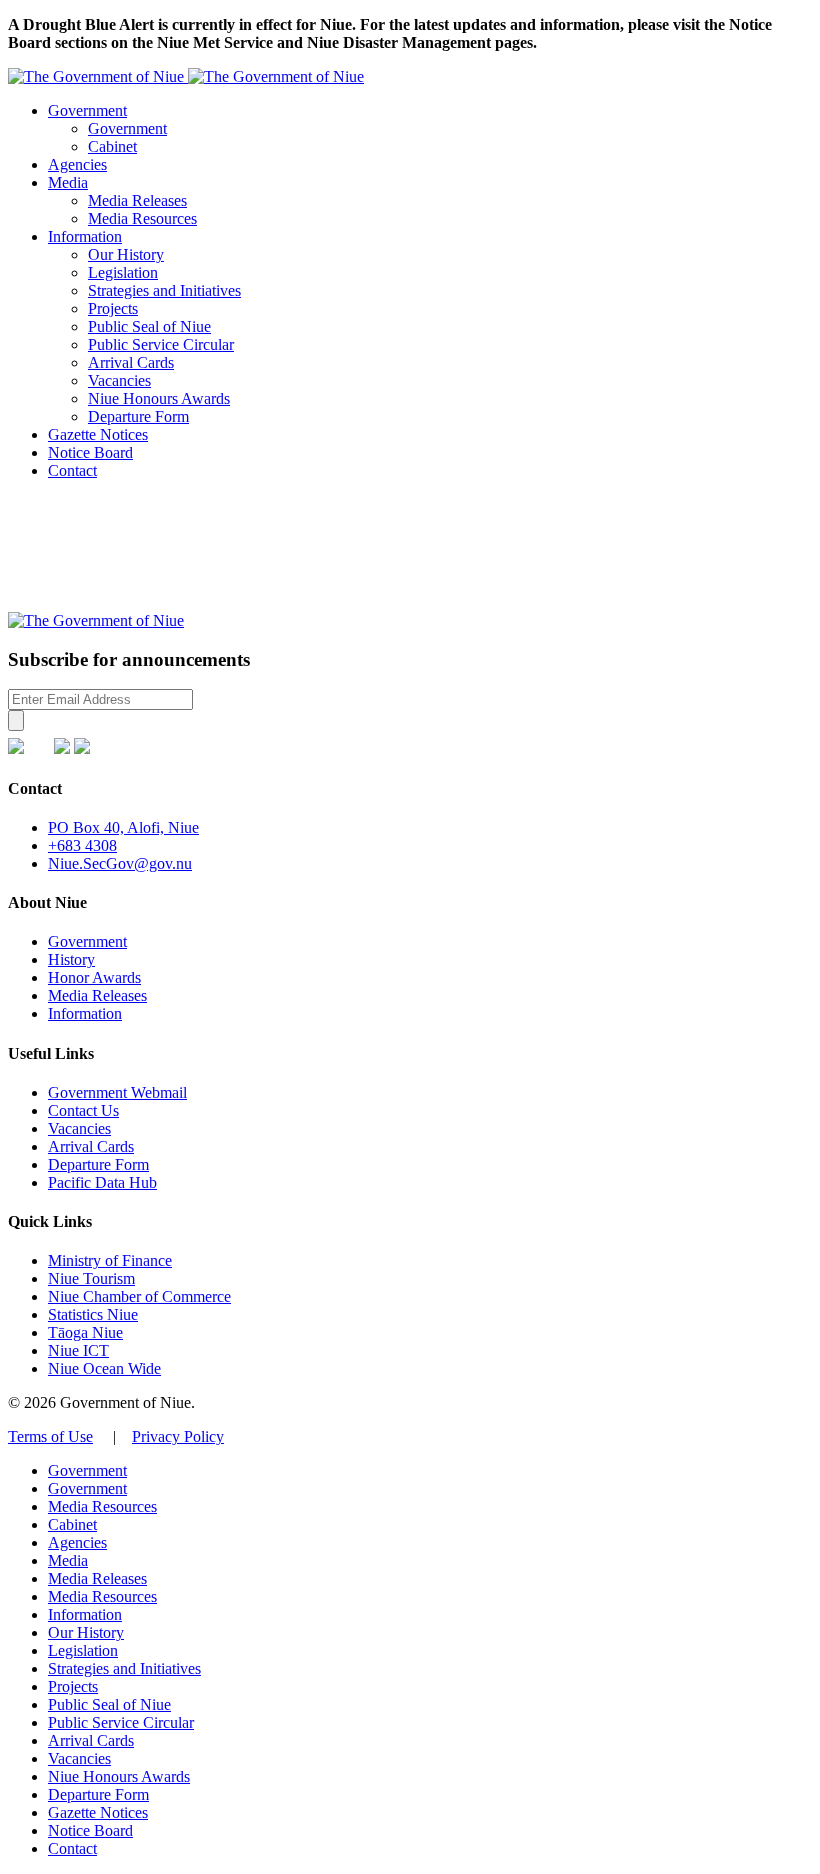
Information (85, 236)
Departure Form (138, 416)
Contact (72, 470)
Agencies (77, 164)
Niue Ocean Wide (104, 1368)
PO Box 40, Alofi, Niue (123, 827)
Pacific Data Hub (102, 1182)
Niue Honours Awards (159, 398)
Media (68, 182)
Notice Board (90, 452)
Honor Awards (94, 977)
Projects (113, 308)
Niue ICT (78, 1350)
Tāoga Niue (85, 1332)
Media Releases (137, 200)
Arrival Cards (131, 362)
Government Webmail (117, 1092)
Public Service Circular (161, 344)
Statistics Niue (93, 1314)
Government (87, 110)
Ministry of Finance (110, 1260)
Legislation (123, 272)
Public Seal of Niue (149, 326)
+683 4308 (82, 845)
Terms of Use (50, 1436)
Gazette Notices (98, 434)
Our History (126, 254)
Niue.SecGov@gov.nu (120, 863)
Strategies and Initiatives (164, 290)
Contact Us (83, 1110)
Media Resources (142, 218)
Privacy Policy (178, 1436)
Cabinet (112, 146)
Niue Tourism (91, 1278)
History (71, 959)
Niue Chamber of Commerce (139, 1296)
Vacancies (119, 380)
